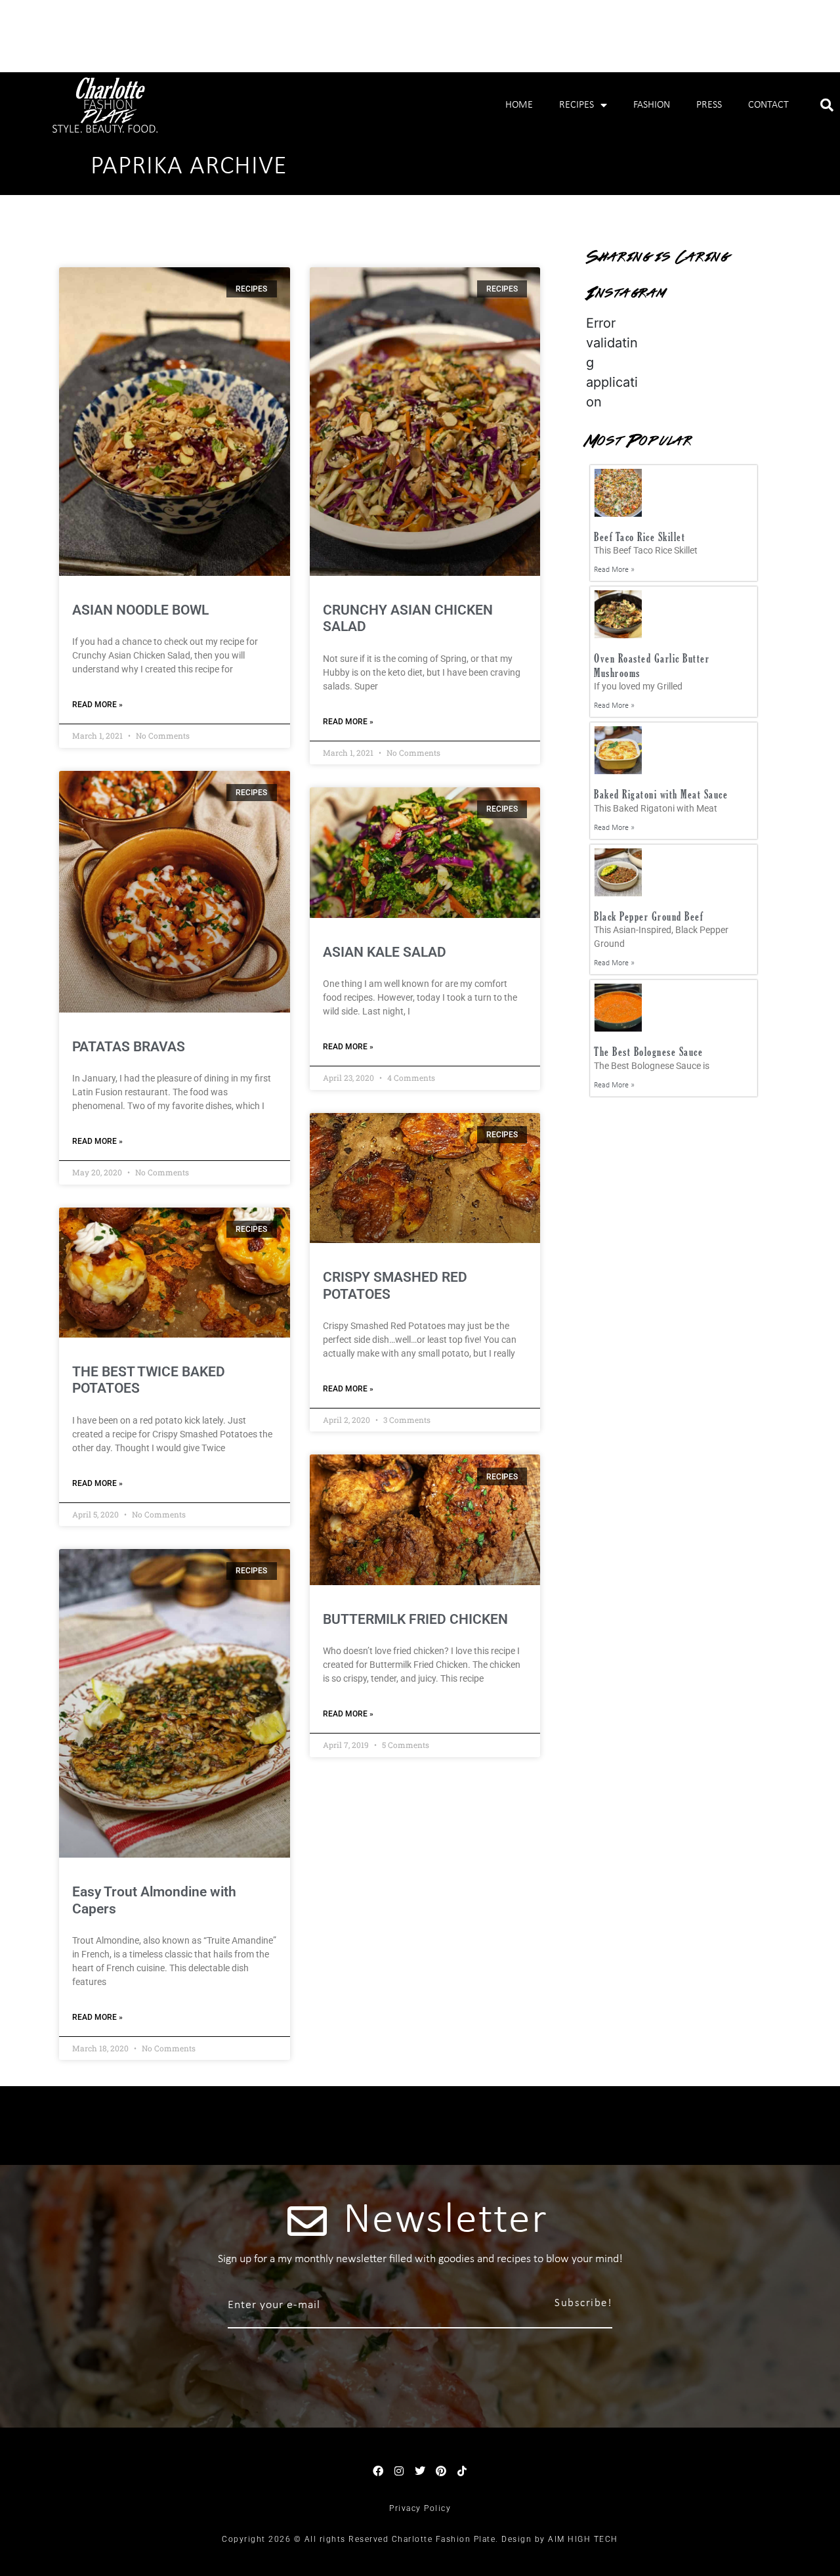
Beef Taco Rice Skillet (640, 537)
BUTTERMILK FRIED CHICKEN (415, 1619)
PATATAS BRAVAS (129, 1047)
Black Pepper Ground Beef (648, 916)
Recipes (577, 105)
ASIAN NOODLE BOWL (140, 610)
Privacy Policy (420, 2508)
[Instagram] (399, 2471)
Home (519, 105)
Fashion (652, 105)
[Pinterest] (441, 2471)
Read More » (97, 705)
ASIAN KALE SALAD (385, 952)
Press (709, 105)
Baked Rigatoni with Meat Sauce (661, 794)
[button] (827, 105)
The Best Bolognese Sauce (648, 1052)
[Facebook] (378, 2471)
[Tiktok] (462, 2471)
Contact (768, 105)
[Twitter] (420, 2471)
